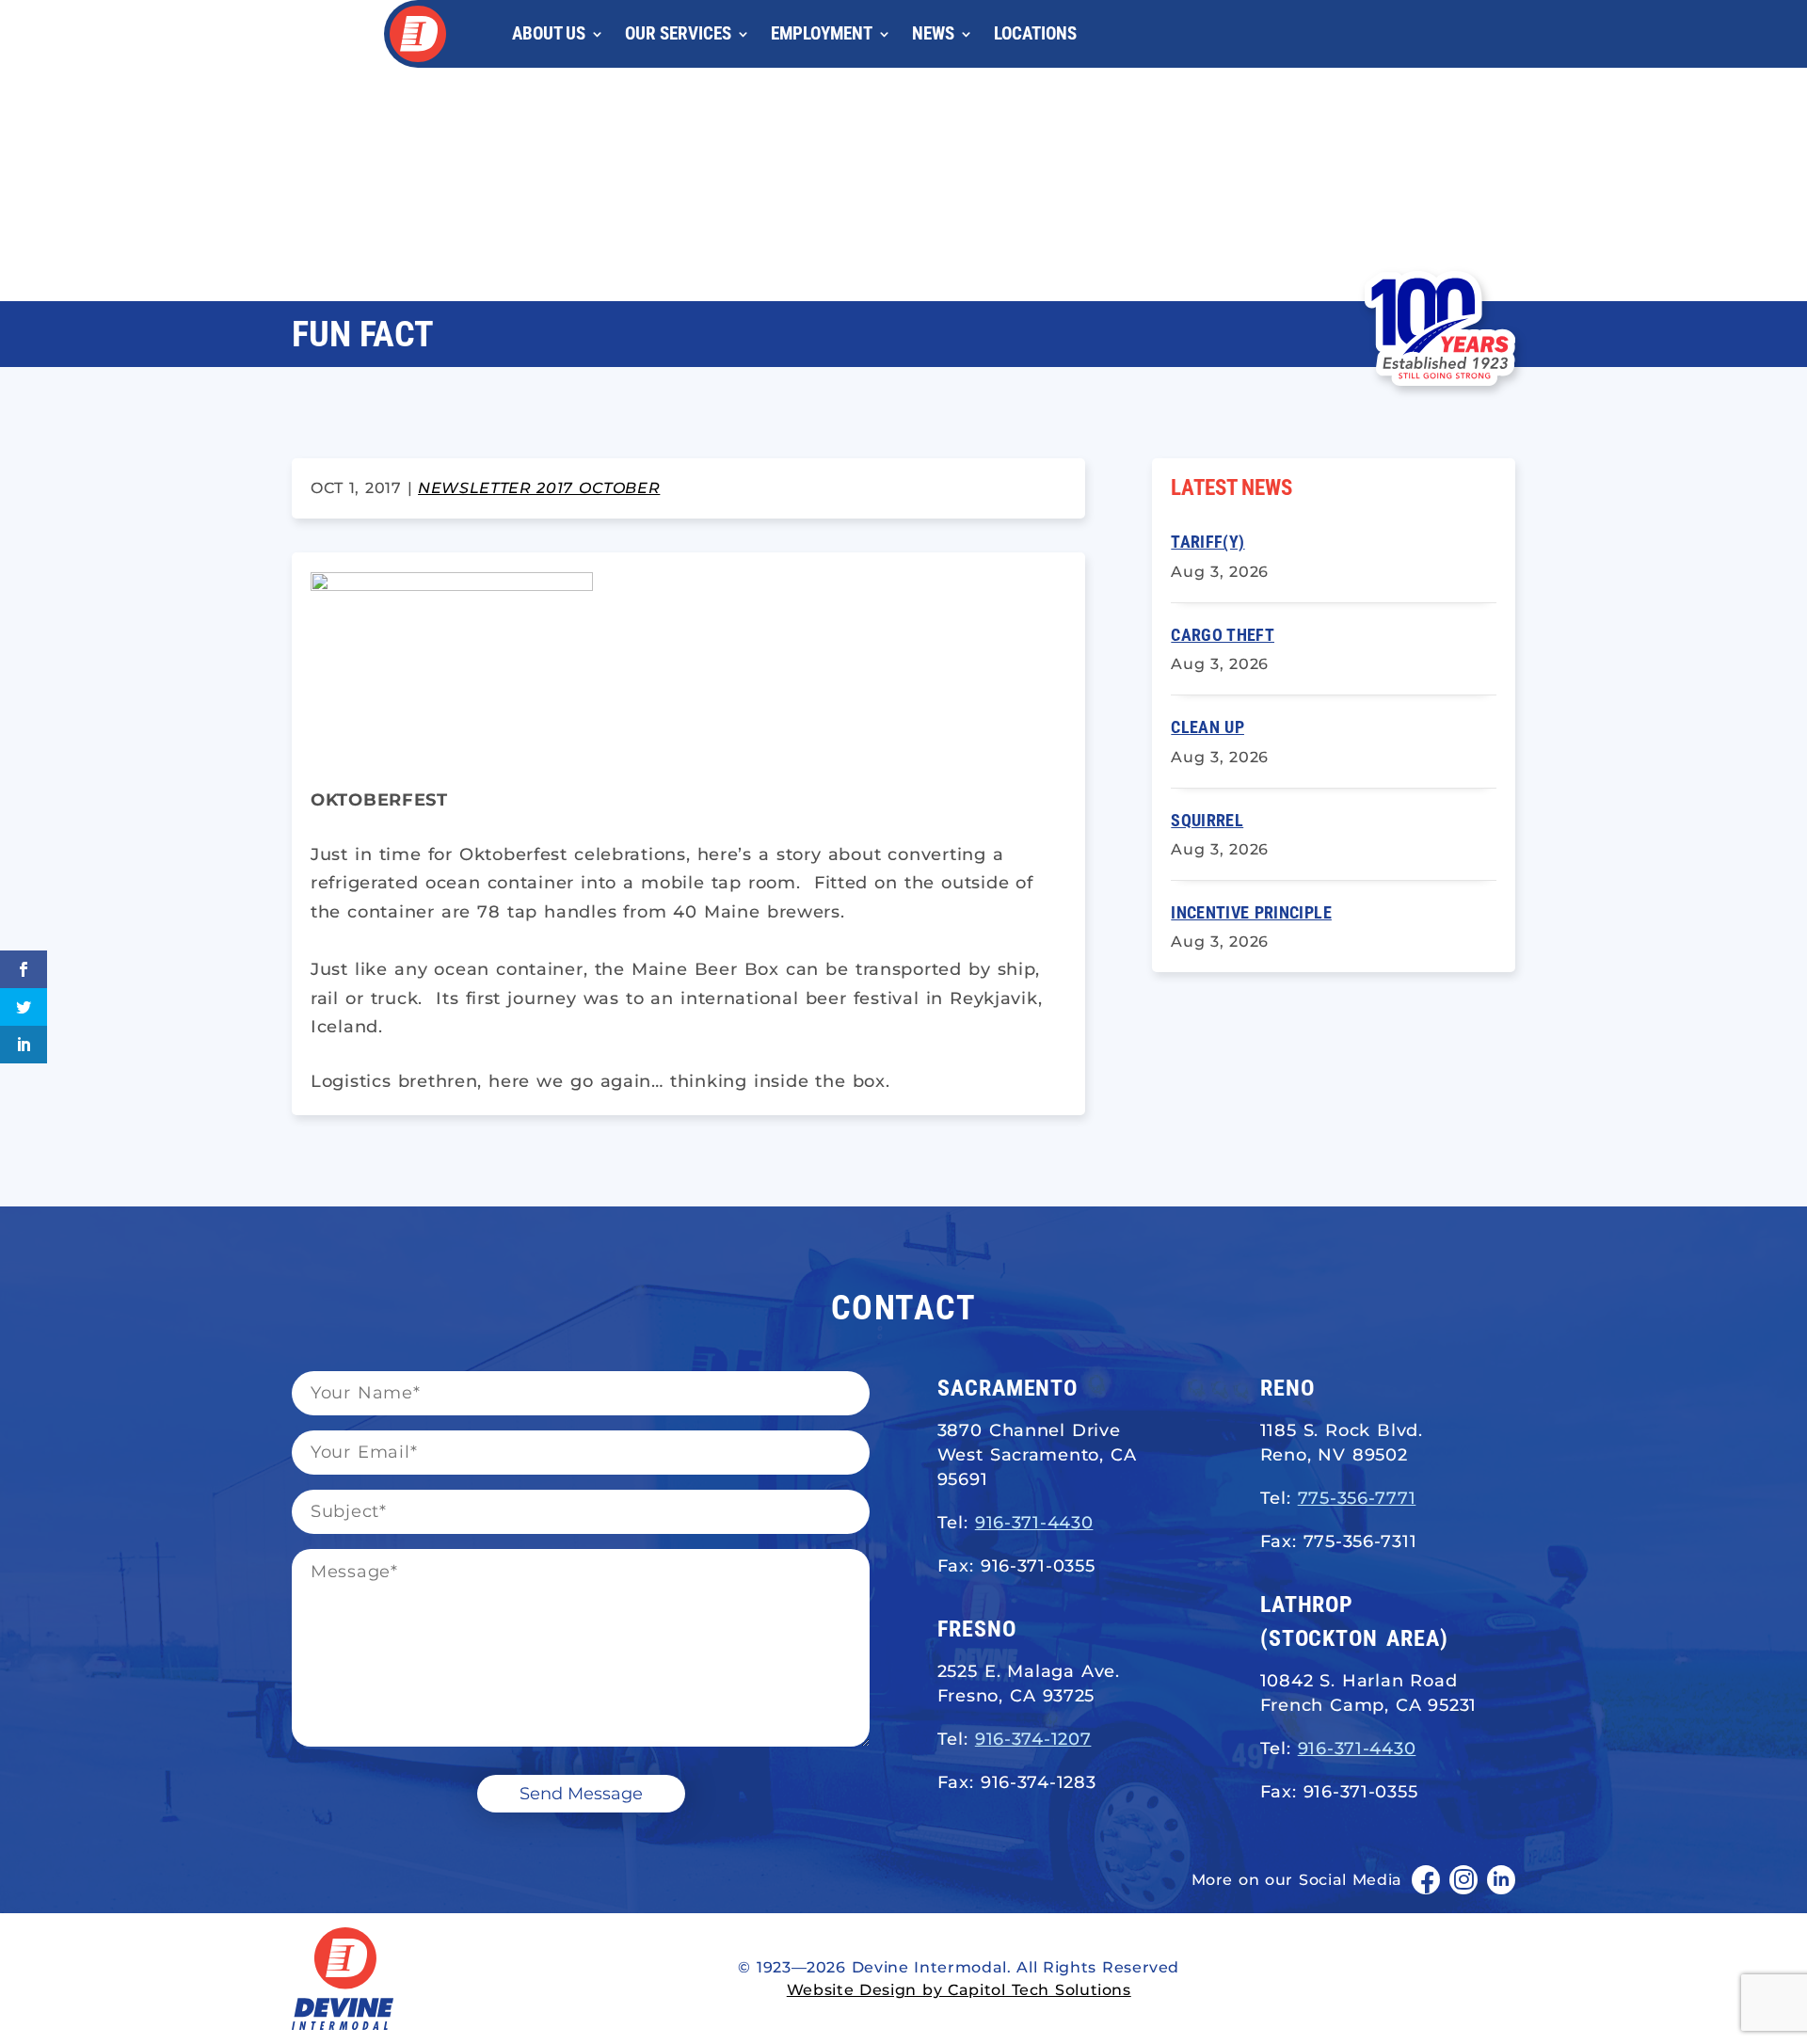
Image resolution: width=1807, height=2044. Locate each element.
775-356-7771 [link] (1357, 1498)
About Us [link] (549, 33)
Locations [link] (1035, 33)
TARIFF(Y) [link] (1207, 542)
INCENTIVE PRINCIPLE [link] (1251, 912)
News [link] (933, 33)
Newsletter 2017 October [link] (539, 488)
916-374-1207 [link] (1033, 1739)
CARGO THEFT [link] (1223, 635)
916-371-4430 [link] (1034, 1523)
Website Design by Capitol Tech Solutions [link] (959, 1990)
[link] (418, 34)
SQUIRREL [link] (1207, 820)
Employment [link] (822, 33)
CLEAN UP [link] (1207, 727)
